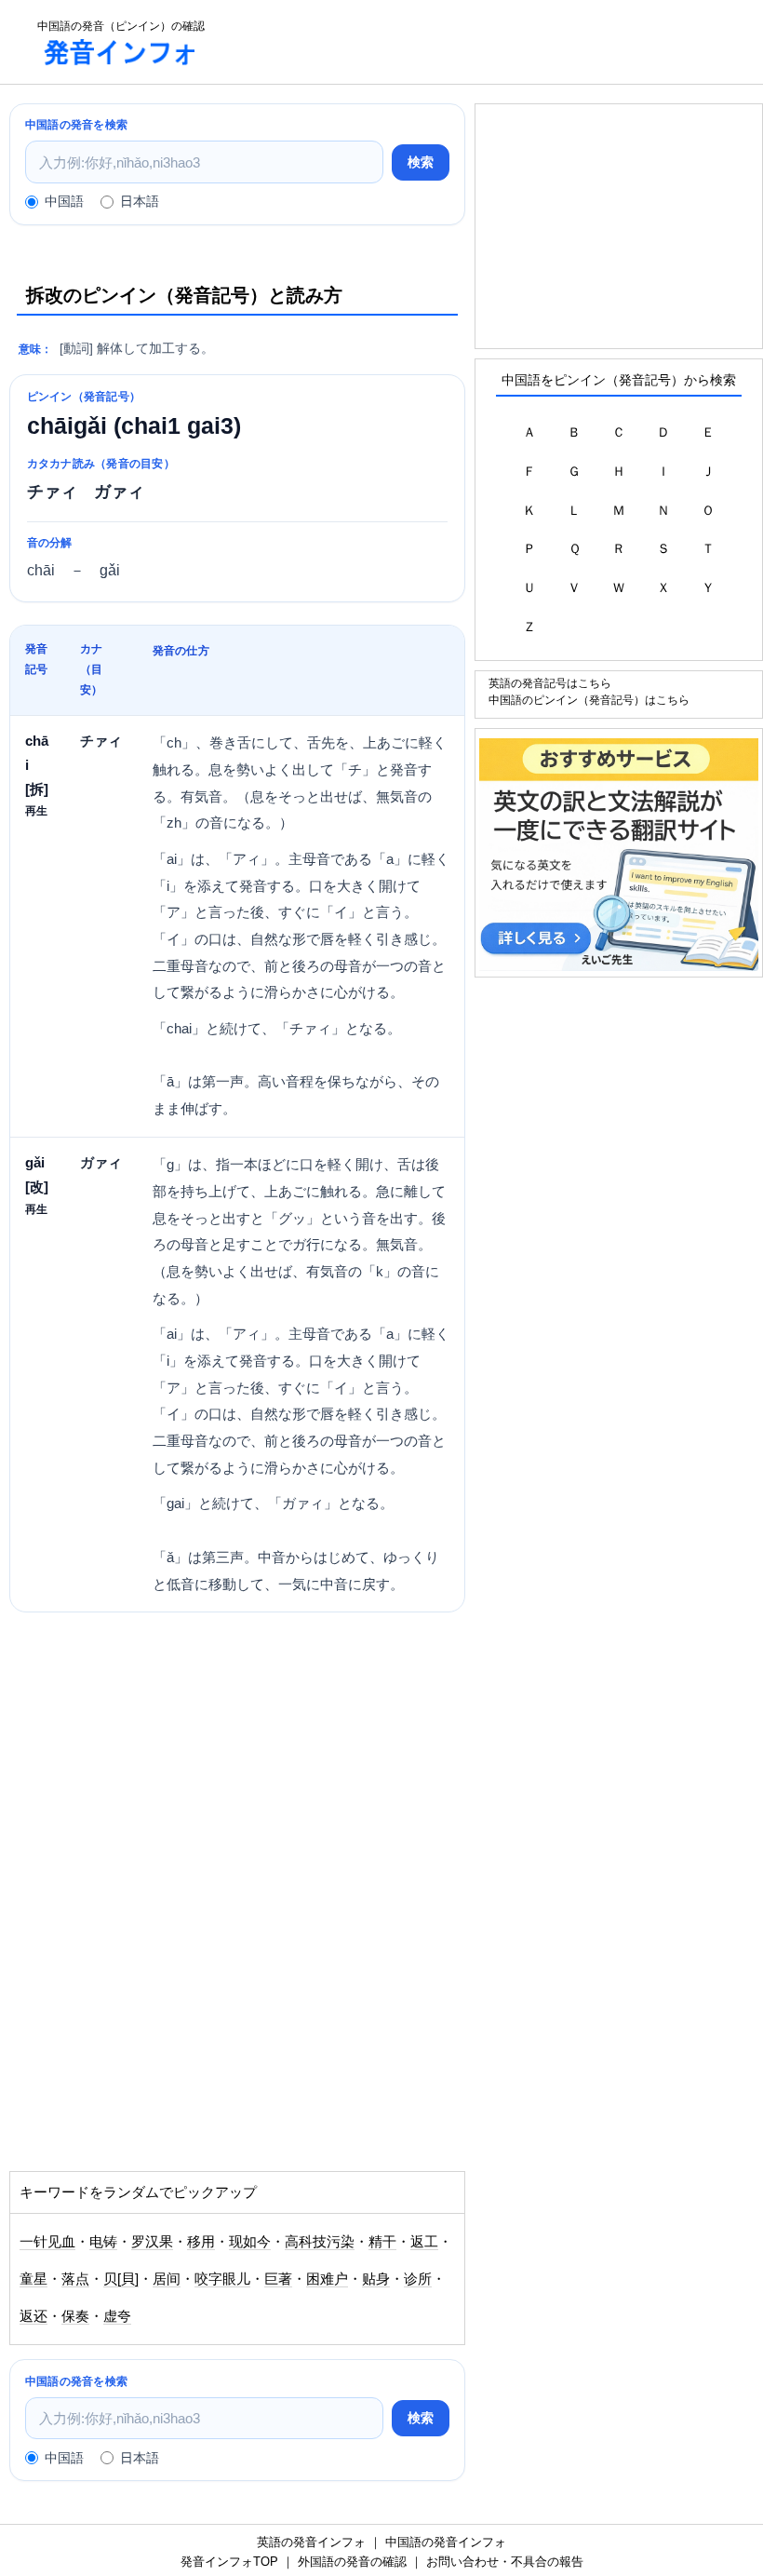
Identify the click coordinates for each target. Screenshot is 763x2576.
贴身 (376, 2279)
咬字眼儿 (222, 2279)
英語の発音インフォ (311, 2542)
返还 (33, 2316)
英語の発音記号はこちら (550, 683)
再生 (36, 810)
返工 (424, 2242)
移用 (201, 2242)
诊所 (418, 2279)
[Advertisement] (175, 1771)
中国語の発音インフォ (446, 2542)
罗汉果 (152, 2242)
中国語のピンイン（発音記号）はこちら (589, 700)
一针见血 (47, 2242)
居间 (167, 2279)
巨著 (278, 2279)
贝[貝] (121, 2279)
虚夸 (117, 2316)
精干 (382, 2242)
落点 (75, 2279)
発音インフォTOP (229, 2562)
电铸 (103, 2242)
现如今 (250, 2242)
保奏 (75, 2316)
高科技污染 (320, 2242)
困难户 (327, 2279)
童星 (33, 2279)
